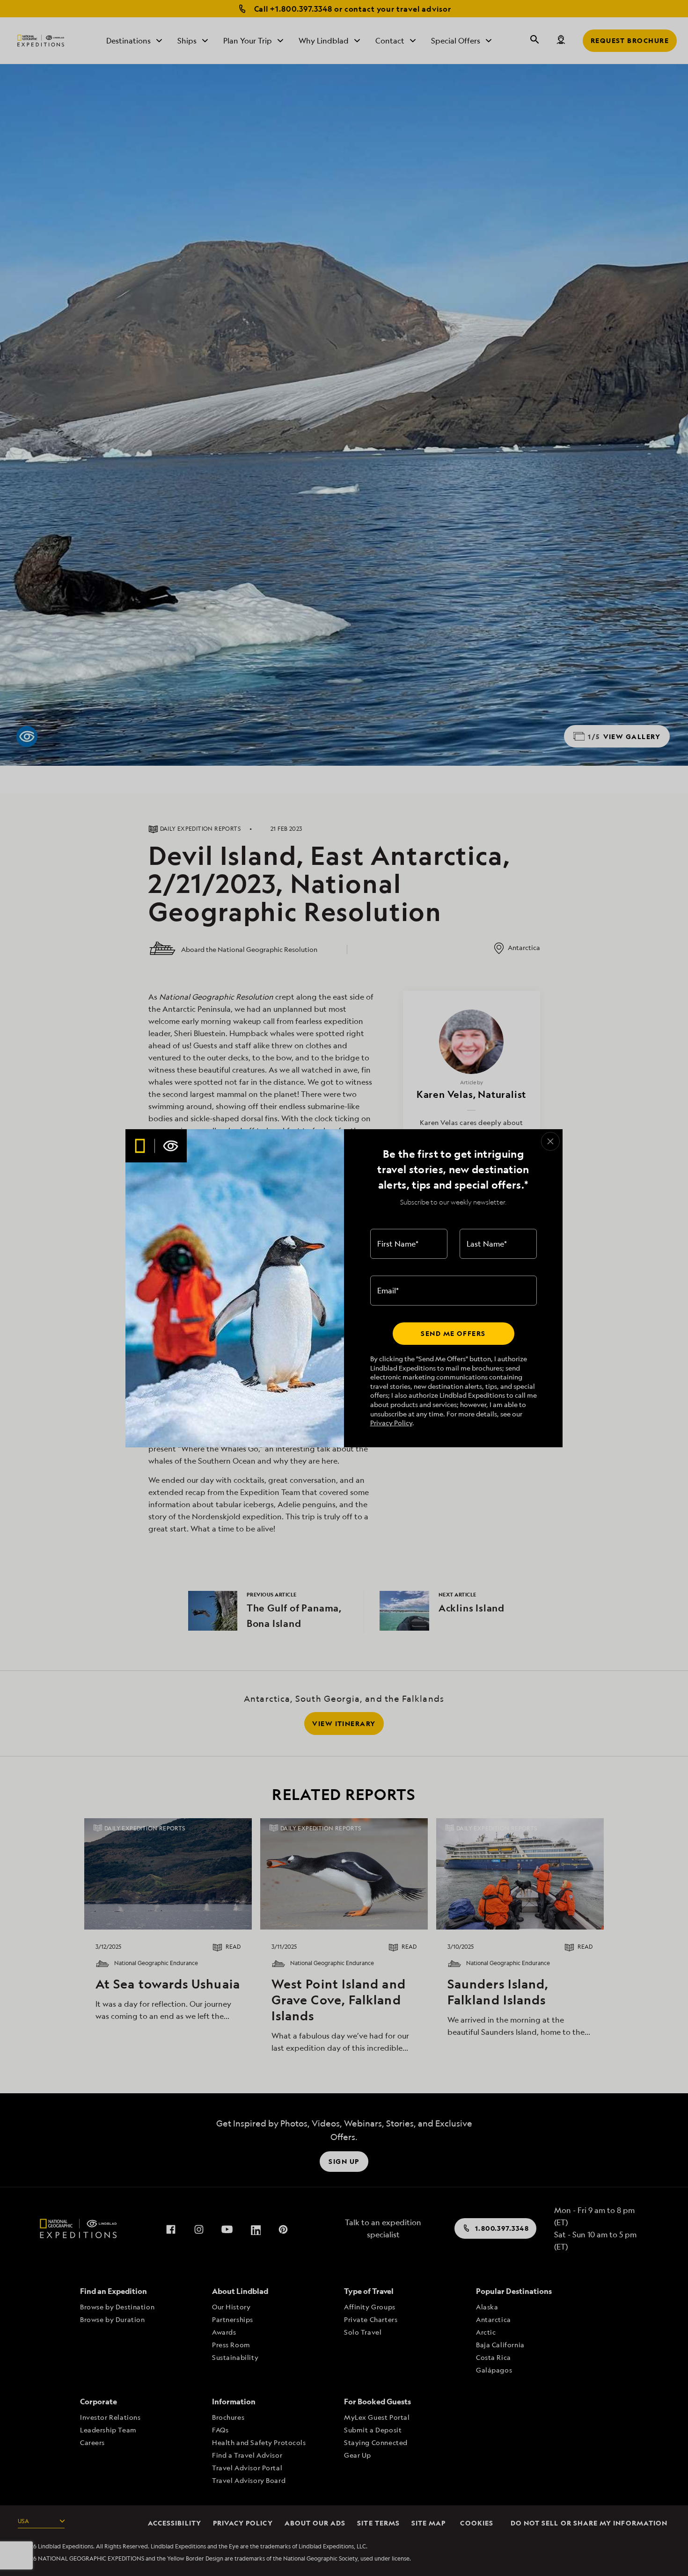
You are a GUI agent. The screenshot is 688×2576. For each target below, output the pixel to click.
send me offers (453, 1333)
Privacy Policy (391, 1423)
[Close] (550, 1141)
